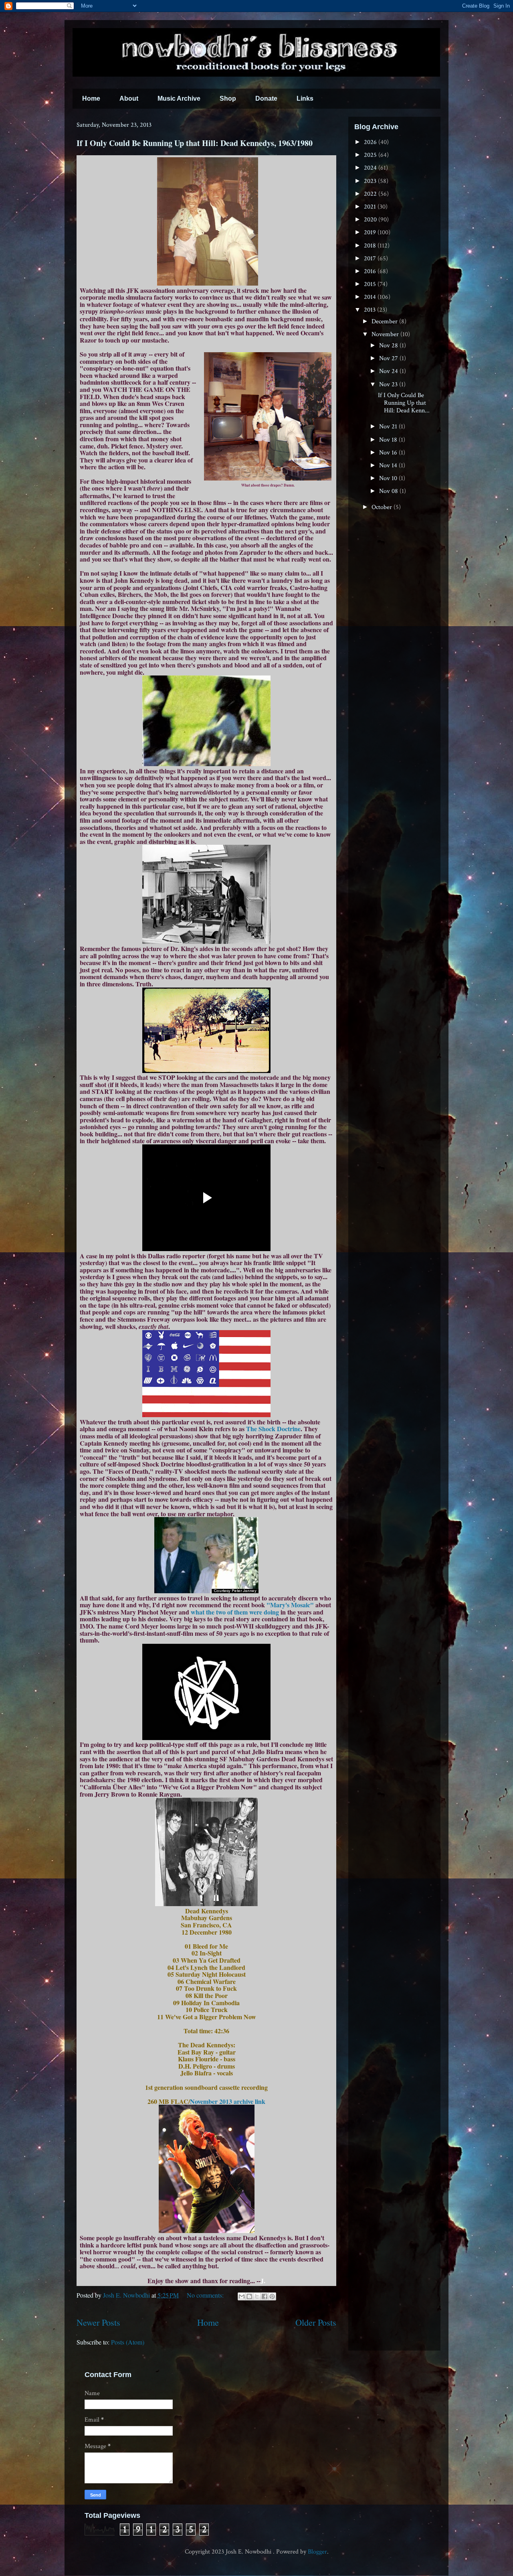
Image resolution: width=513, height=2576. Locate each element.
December (385, 321)
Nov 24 (389, 371)
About (129, 98)
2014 (371, 297)
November (386, 334)
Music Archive (179, 98)
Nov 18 (389, 440)
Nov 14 (389, 466)
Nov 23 (389, 384)
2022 (371, 194)
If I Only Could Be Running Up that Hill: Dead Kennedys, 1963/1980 (195, 143)
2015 (371, 284)
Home (91, 98)
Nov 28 (389, 346)
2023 (371, 181)
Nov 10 (389, 478)
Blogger (317, 2552)
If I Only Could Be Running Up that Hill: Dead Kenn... (404, 403)
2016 (371, 271)
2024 (371, 168)
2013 (371, 310)
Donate (266, 98)
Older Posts (316, 2322)
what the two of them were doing (235, 1612)
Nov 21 (389, 427)
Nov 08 (389, 491)
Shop (228, 98)
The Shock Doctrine (273, 1429)
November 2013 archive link (228, 2101)
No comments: (206, 2295)
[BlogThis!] (249, 2296)
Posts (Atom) (128, 2342)
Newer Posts (98, 2322)
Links (305, 98)
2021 (371, 207)
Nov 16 (389, 453)
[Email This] (242, 2296)
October (383, 507)
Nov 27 (389, 358)
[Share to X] (257, 2296)
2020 (371, 220)
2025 (371, 155)
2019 (371, 232)
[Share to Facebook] (265, 2296)
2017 (371, 259)
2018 (371, 246)
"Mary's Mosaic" (290, 1605)
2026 (371, 142)
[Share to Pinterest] (272, 2296)
